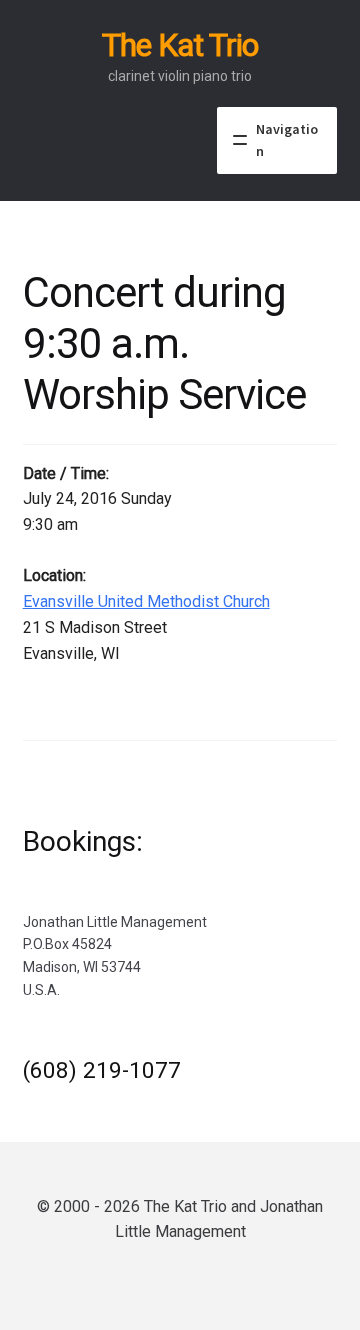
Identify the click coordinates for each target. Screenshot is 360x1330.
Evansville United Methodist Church (146, 601)
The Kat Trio (180, 45)
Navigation (287, 140)
